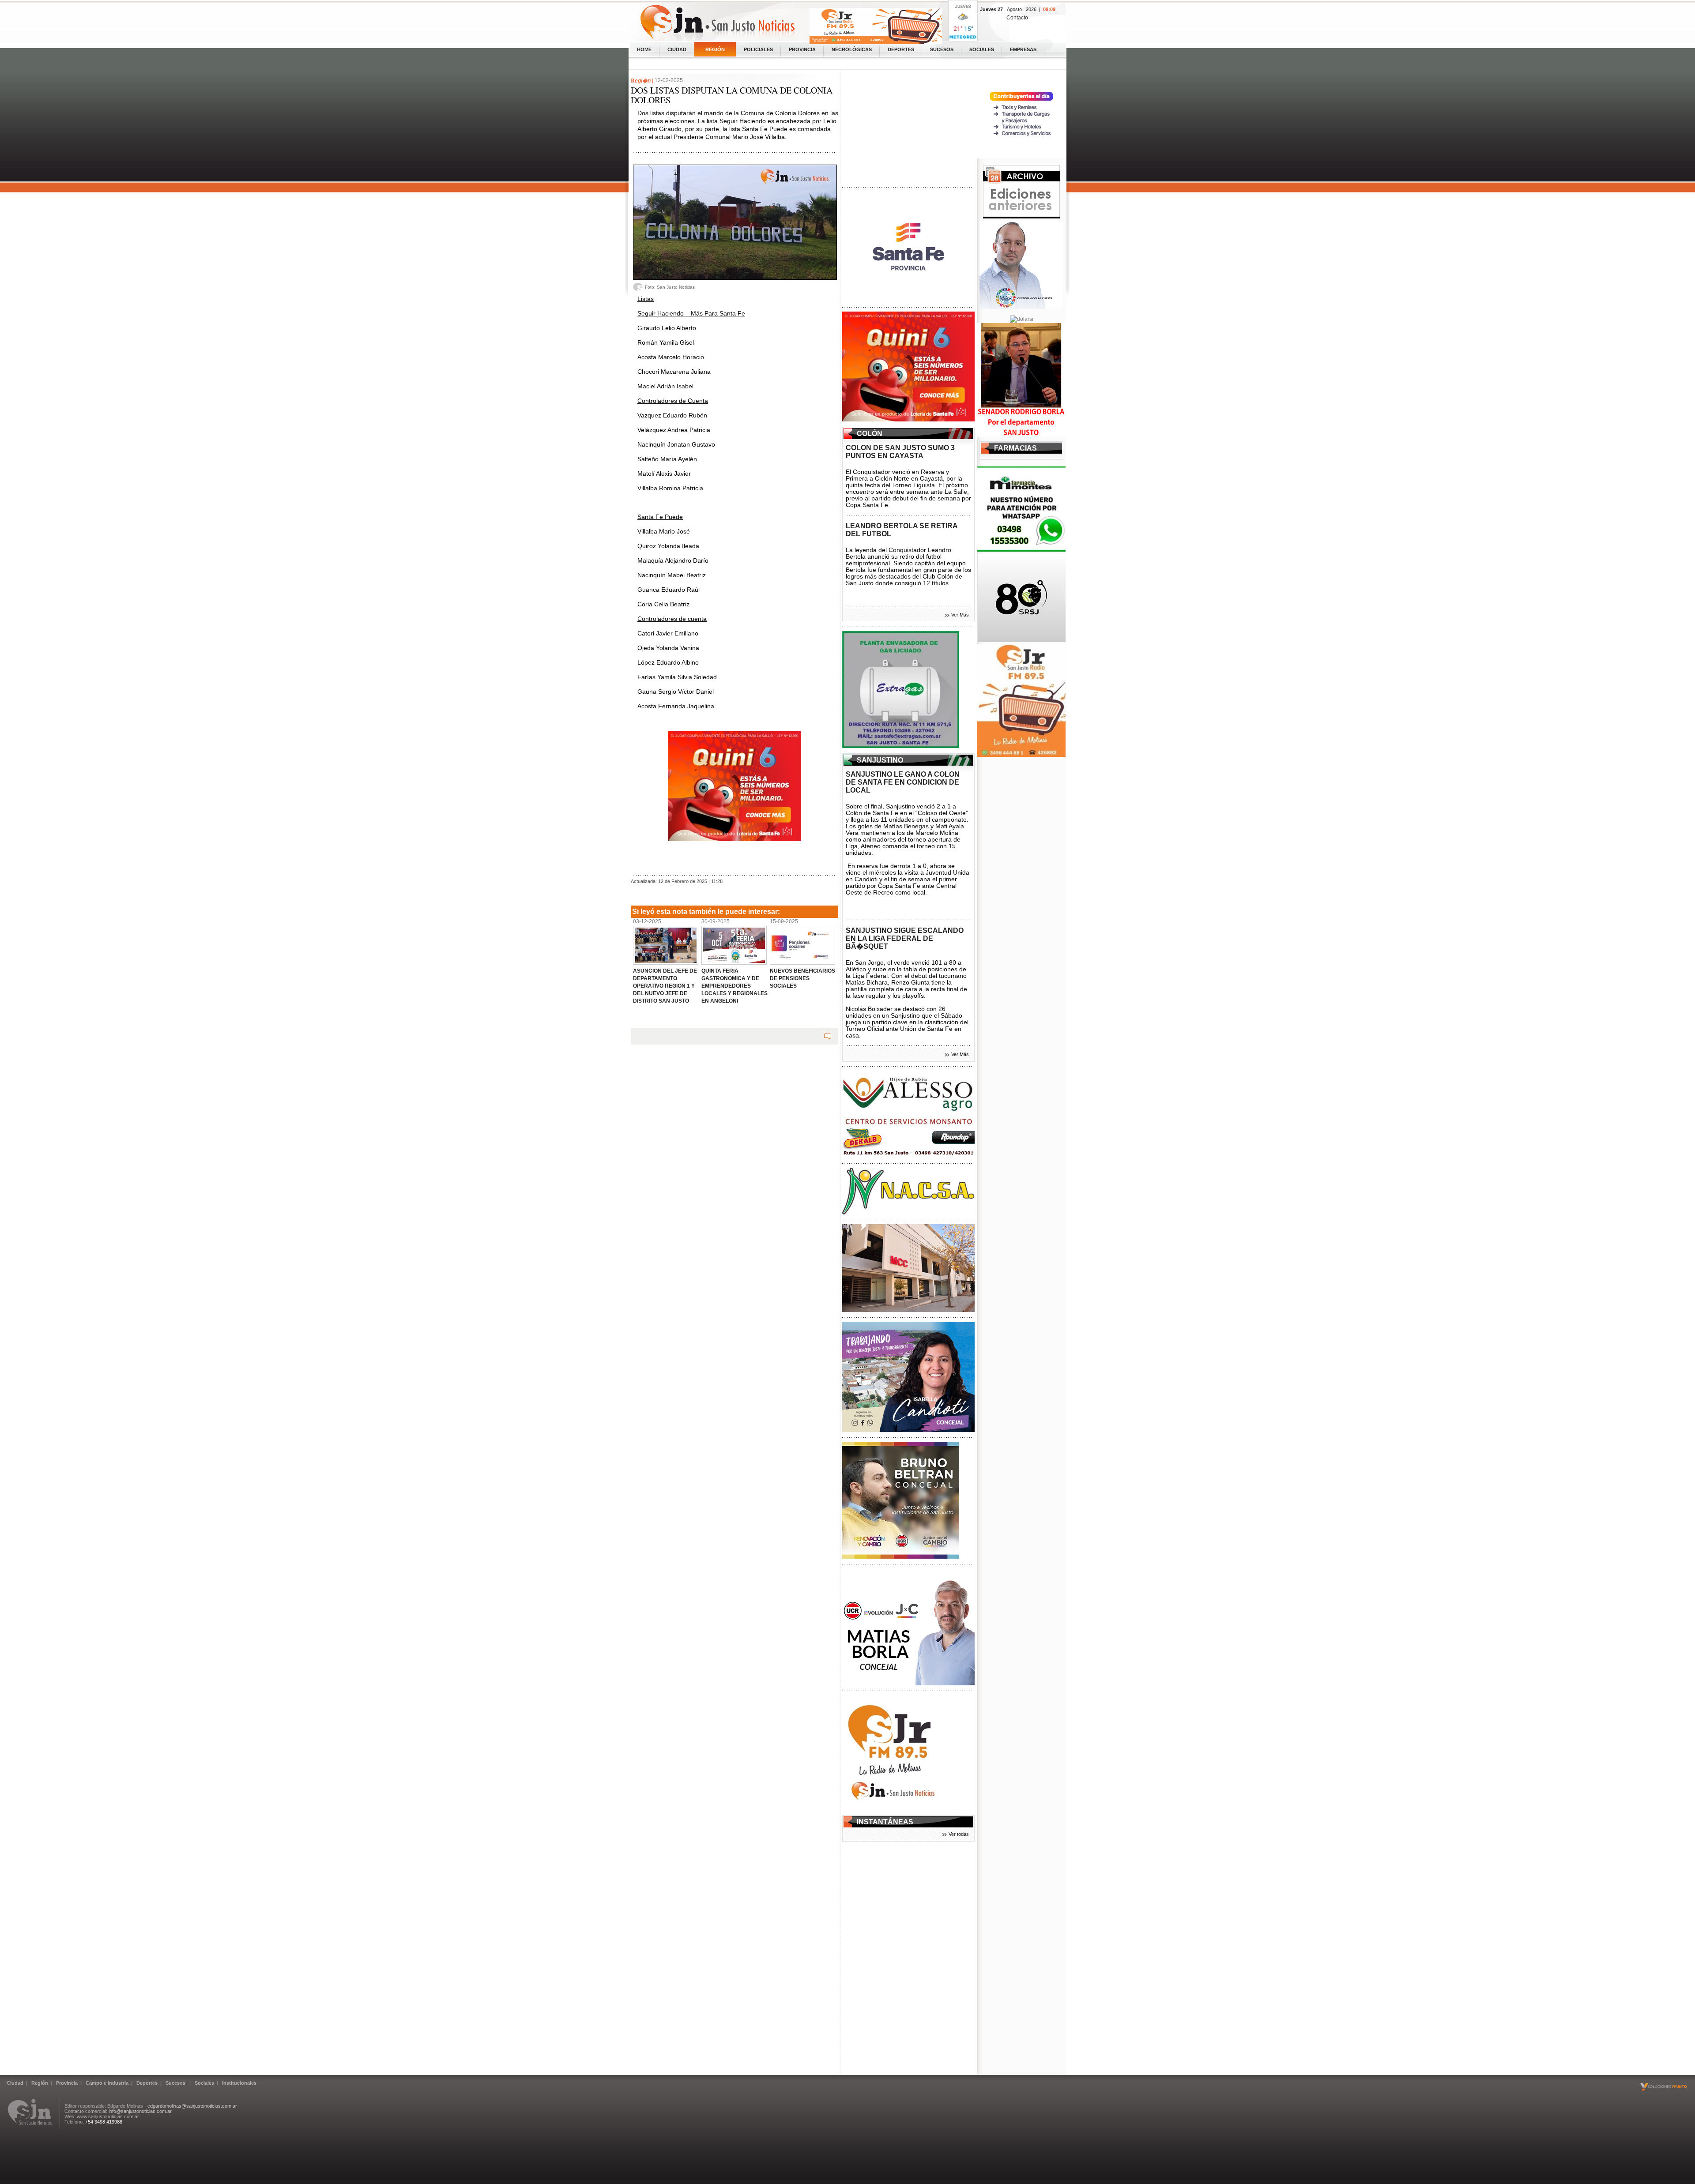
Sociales (982, 49)
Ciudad (677, 49)
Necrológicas (852, 49)
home (644, 49)
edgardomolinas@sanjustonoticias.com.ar (192, 2106)
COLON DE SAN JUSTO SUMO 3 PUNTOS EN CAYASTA (900, 452)
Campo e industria (107, 2083)
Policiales (758, 49)
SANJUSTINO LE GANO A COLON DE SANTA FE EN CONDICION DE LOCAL (903, 782)
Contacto (1017, 18)
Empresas (1023, 49)
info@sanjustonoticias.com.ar (140, 2111)
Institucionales (239, 2083)
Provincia (802, 49)
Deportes (901, 49)
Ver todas (959, 1834)
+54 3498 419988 (104, 2122)
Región (715, 49)
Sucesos (942, 49)
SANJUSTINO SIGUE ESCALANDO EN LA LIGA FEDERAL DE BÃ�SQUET (905, 938)
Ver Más (960, 615)
